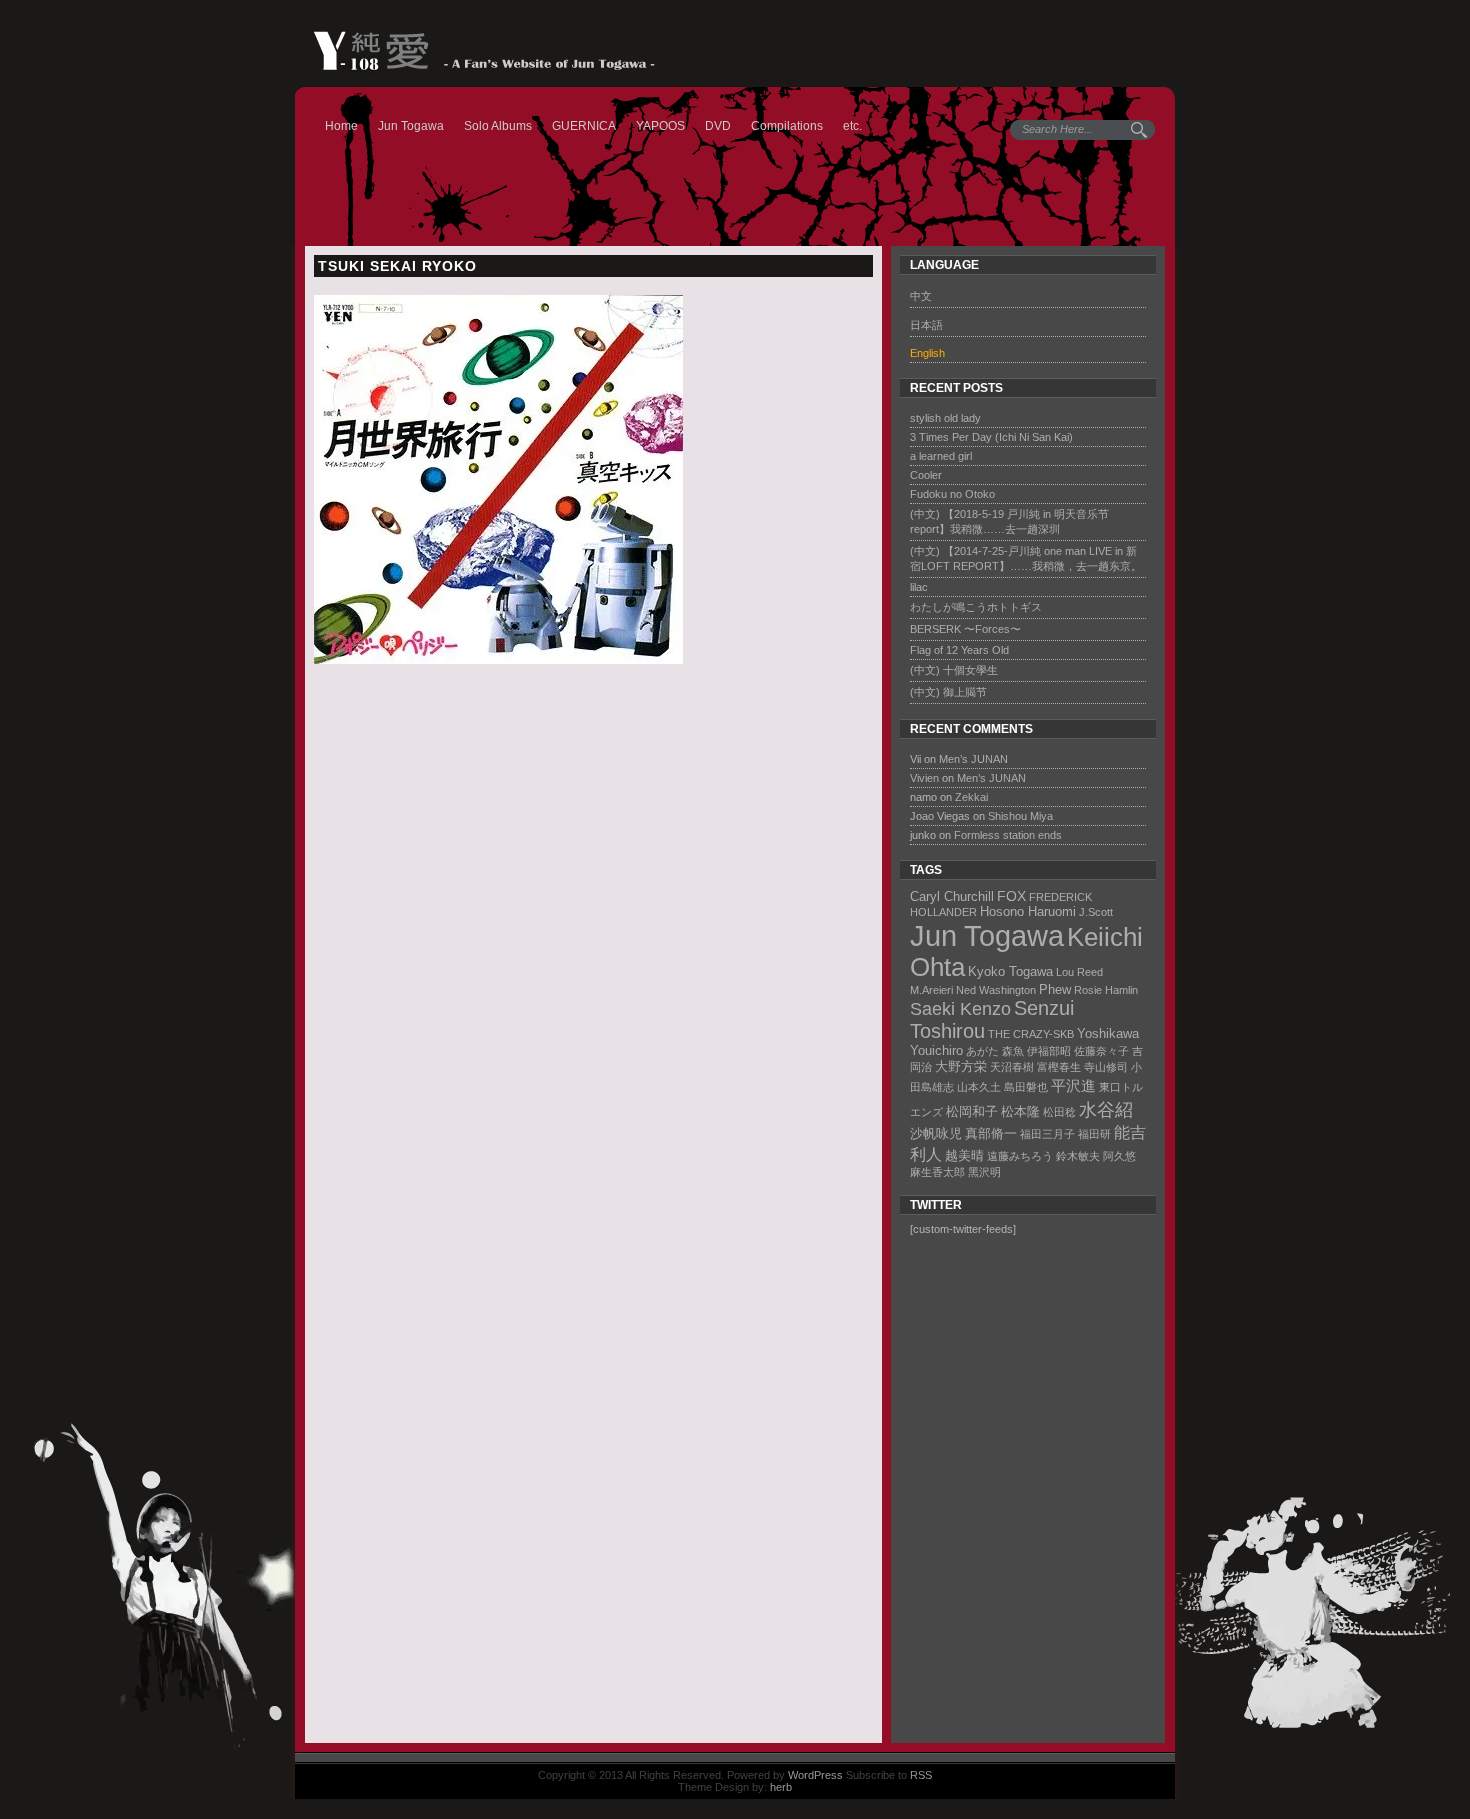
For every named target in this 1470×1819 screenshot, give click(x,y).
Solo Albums (498, 126)
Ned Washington (996, 990)
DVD (718, 126)
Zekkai (971, 797)
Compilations (787, 126)
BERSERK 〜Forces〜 (965, 629)
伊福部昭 (1049, 1051)
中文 (921, 296)
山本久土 (979, 1087)
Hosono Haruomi (1028, 911)
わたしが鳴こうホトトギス (976, 607)
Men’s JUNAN (973, 759)
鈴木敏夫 (1078, 1156)
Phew (1055, 989)
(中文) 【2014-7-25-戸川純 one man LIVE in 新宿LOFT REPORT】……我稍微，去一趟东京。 (1026, 558)
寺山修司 (1106, 1067)
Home (341, 126)
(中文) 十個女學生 (954, 670)
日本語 (926, 325)
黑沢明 (984, 1172)
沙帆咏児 (936, 1133)
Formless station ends (1008, 835)
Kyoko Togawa (1010, 971)
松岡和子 (972, 1111)
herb (781, 1787)
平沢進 (1073, 1085)
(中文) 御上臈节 (948, 692)
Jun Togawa (411, 126)
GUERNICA (584, 126)
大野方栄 (961, 1066)
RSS (921, 1775)
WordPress (815, 1775)
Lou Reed (1079, 972)
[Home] (474, 51)
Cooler (926, 475)
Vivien (924, 778)
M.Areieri (931, 990)
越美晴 (964, 1155)
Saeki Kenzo (960, 1008)
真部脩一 (991, 1133)
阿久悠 (1119, 1156)
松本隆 (1020, 1111)
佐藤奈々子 (1101, 1051)
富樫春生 (1059, 1067)
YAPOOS (660, 126)
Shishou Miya (1020, 816)
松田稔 (1059, 1112)
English (927, 353)
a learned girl (941, 456)
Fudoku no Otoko (952, 494)
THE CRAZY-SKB (1031, 1034)
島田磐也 (1026, 1087)
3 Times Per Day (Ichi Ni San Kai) (991, 437)
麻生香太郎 (937, 1172)
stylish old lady (945, 418)
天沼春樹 (1012, 1067)
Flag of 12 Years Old (959, 650)
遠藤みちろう (1020, 1156)
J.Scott (1096, 912)
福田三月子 (1047, 1134)
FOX (1011, 896)
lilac (919, 587)
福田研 (1094, 1134)
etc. (852, 126)
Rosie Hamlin (1106, 990)
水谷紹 (1106, 1109)
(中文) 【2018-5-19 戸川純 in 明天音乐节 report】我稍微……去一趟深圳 (1009, 521)
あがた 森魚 (995, 1051)
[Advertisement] (1021, 1492)
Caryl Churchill (952, 896)
